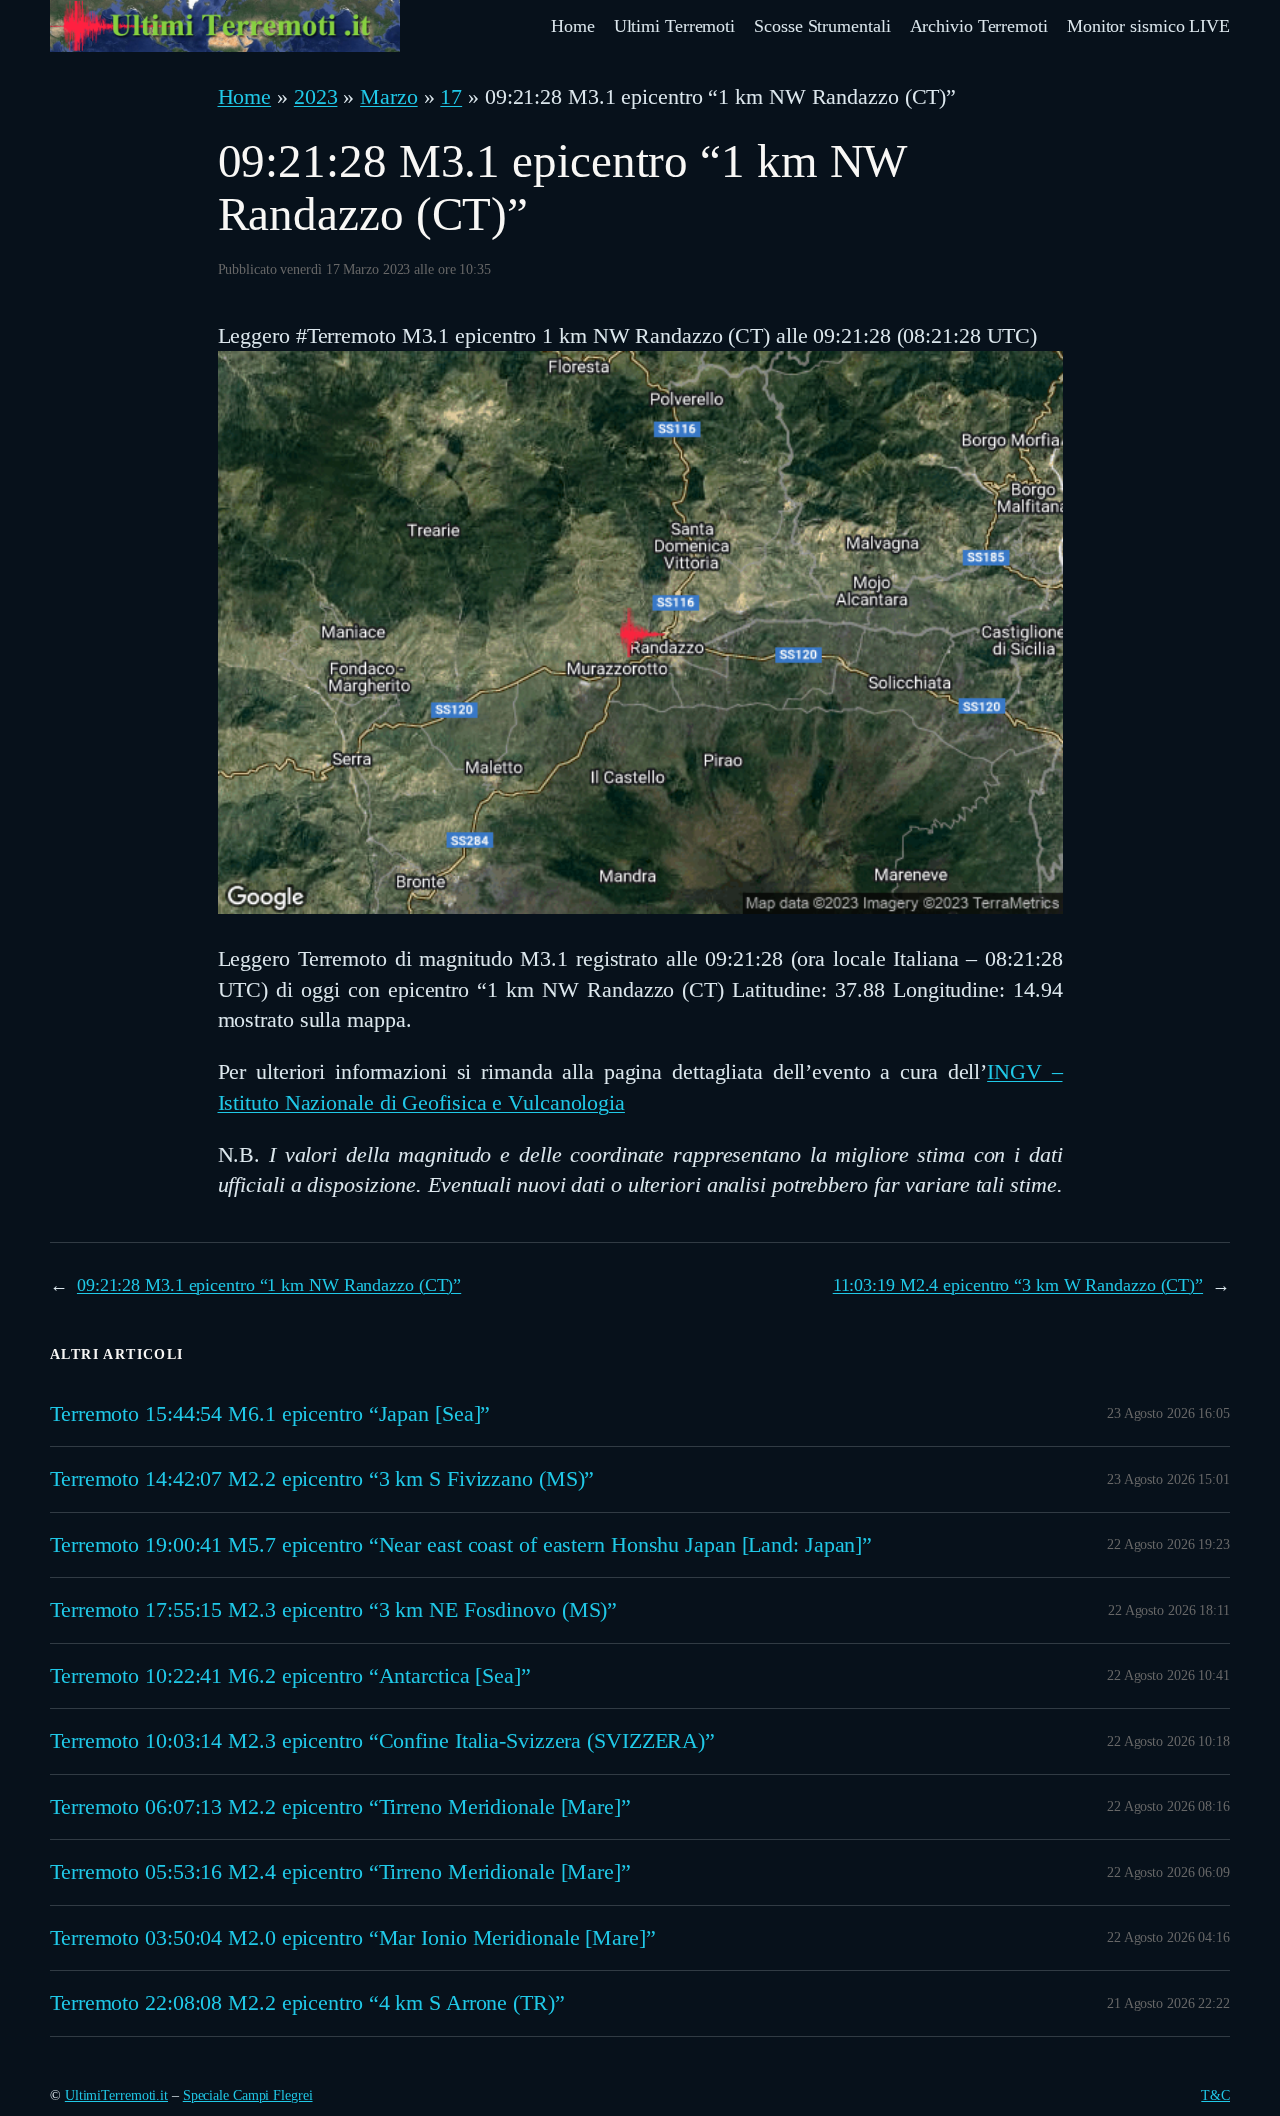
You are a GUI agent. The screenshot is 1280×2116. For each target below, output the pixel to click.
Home (245, 97)
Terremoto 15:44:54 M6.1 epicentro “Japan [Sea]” (270, 1414)
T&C (1215, 2095)
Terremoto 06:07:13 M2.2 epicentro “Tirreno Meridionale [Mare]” (340, 1807)
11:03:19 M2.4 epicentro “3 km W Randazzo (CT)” (1018, 1285)
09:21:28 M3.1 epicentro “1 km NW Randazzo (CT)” (269, 1285)
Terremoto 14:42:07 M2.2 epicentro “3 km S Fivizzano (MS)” (322, 1479)
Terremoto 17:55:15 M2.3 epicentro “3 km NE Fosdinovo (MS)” (333, 1610)
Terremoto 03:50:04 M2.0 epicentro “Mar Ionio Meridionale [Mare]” (353, 1938)
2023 (316, 97)
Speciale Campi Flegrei (248, 2095)
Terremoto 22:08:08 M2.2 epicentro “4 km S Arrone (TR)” (307, 2003)
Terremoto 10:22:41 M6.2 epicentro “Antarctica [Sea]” (290, 1676)
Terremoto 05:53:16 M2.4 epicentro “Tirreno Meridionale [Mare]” (340, 1872)
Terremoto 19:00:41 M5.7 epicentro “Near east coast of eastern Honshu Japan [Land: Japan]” (461, 1545)
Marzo (389, 97)
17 (451, 97)
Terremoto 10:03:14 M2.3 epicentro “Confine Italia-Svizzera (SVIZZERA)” (382, 1741)
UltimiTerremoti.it (116, 2095)
